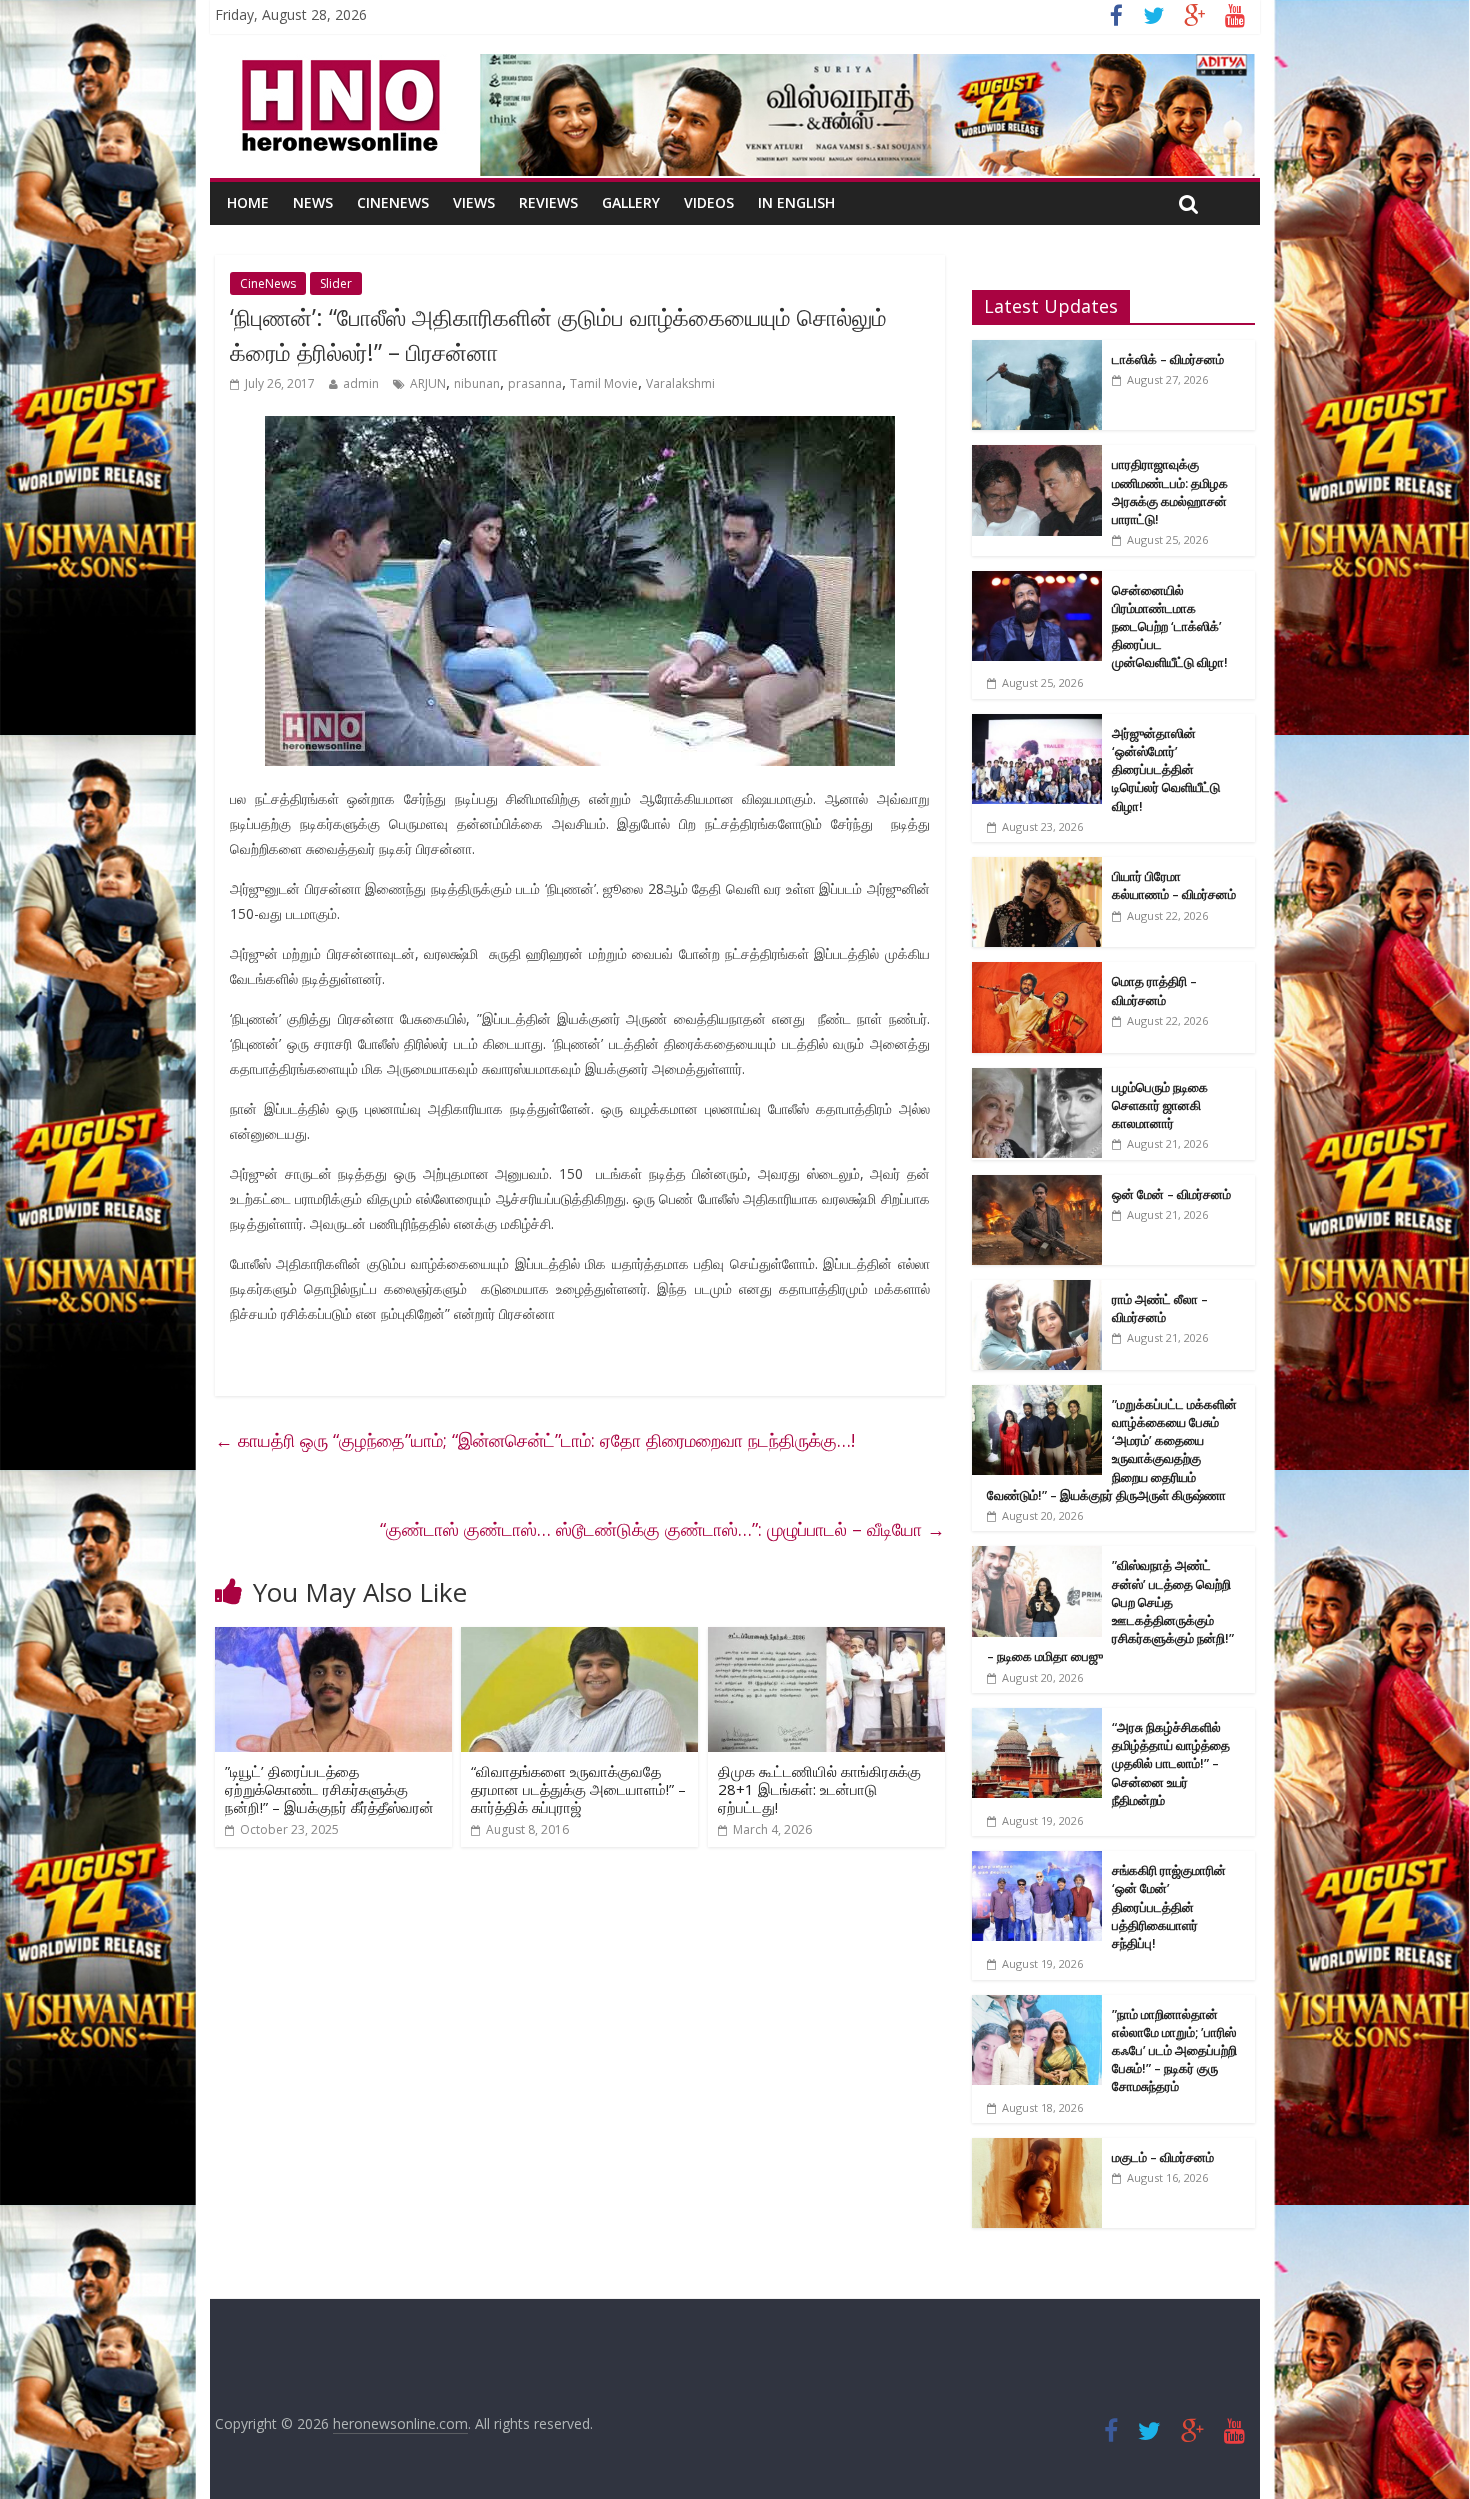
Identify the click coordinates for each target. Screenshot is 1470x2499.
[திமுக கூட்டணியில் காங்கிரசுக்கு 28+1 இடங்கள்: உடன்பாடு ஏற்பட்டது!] (826, 1639)
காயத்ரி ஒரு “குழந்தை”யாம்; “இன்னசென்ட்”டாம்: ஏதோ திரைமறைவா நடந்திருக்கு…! (535, 1440)
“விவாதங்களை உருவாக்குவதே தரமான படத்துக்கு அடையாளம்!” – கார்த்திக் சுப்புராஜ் (578, 1789)
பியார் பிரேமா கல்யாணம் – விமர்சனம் (1174, 885)
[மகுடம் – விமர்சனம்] (1037, 2148)
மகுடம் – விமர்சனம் (1163, 2157)
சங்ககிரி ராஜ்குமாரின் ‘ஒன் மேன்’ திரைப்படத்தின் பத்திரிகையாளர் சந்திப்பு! (1169, 1906)
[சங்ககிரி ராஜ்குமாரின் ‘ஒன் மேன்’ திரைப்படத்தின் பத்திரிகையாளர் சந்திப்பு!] (1037, 1861)
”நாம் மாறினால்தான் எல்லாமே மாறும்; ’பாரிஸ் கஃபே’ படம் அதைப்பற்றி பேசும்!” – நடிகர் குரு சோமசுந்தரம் (1174, 2050)
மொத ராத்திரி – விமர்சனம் (1154, 990)
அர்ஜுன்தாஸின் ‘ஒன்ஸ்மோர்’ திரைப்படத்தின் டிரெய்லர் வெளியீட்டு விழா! (1166, 769)
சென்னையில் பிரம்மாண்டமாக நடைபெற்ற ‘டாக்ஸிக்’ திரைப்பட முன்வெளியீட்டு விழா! (1170, 626)
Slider (336, 283)
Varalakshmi (680, 383)
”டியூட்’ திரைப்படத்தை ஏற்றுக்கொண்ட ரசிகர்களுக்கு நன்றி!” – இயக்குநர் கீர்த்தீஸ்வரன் (329, 1789)
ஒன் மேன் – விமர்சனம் (1171, 1194)
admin (361, 383)
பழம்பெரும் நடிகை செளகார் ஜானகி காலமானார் (1160, 1105)
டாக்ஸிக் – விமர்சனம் (1168, 359)
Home (248, 202)
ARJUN (428, 383)
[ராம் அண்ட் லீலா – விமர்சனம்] (1037, 1290)
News (313, 202)
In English (796, 202)
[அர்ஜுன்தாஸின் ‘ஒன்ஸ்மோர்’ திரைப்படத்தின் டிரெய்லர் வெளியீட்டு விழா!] (1037, 724)
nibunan (477, 383)
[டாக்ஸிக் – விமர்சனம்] (1037, 350)
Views (474, 202)
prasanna (535, 383)
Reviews (548, 202)
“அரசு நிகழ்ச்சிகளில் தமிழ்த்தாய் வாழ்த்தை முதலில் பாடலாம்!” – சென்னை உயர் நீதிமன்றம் (1171, 1763)
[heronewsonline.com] (337, 66)
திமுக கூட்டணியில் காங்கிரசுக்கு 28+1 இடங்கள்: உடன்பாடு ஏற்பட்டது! (819, 1789)
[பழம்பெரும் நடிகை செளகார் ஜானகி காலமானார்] (1037, 1078)
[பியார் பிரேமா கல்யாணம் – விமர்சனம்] (1037, 867)
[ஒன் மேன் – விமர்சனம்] (1037, 1185)
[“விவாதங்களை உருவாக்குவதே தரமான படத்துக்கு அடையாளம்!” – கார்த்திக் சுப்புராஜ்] (579, 1639)
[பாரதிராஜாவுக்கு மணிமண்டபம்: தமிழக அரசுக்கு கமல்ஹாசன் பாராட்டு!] (1037, 455)
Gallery (631, 202)
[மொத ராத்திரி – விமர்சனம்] (1037, 972)
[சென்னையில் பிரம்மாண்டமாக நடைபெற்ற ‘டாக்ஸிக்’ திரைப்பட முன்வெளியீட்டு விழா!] (1037, 581)
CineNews (393, 202)
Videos (709, 202)
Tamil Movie (604, 383)
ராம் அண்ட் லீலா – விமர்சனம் (1160, 1308)
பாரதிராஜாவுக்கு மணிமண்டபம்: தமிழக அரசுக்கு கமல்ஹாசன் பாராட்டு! (1170, 491)
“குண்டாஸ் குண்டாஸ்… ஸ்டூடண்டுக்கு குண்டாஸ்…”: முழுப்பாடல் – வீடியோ (662, 1529)
